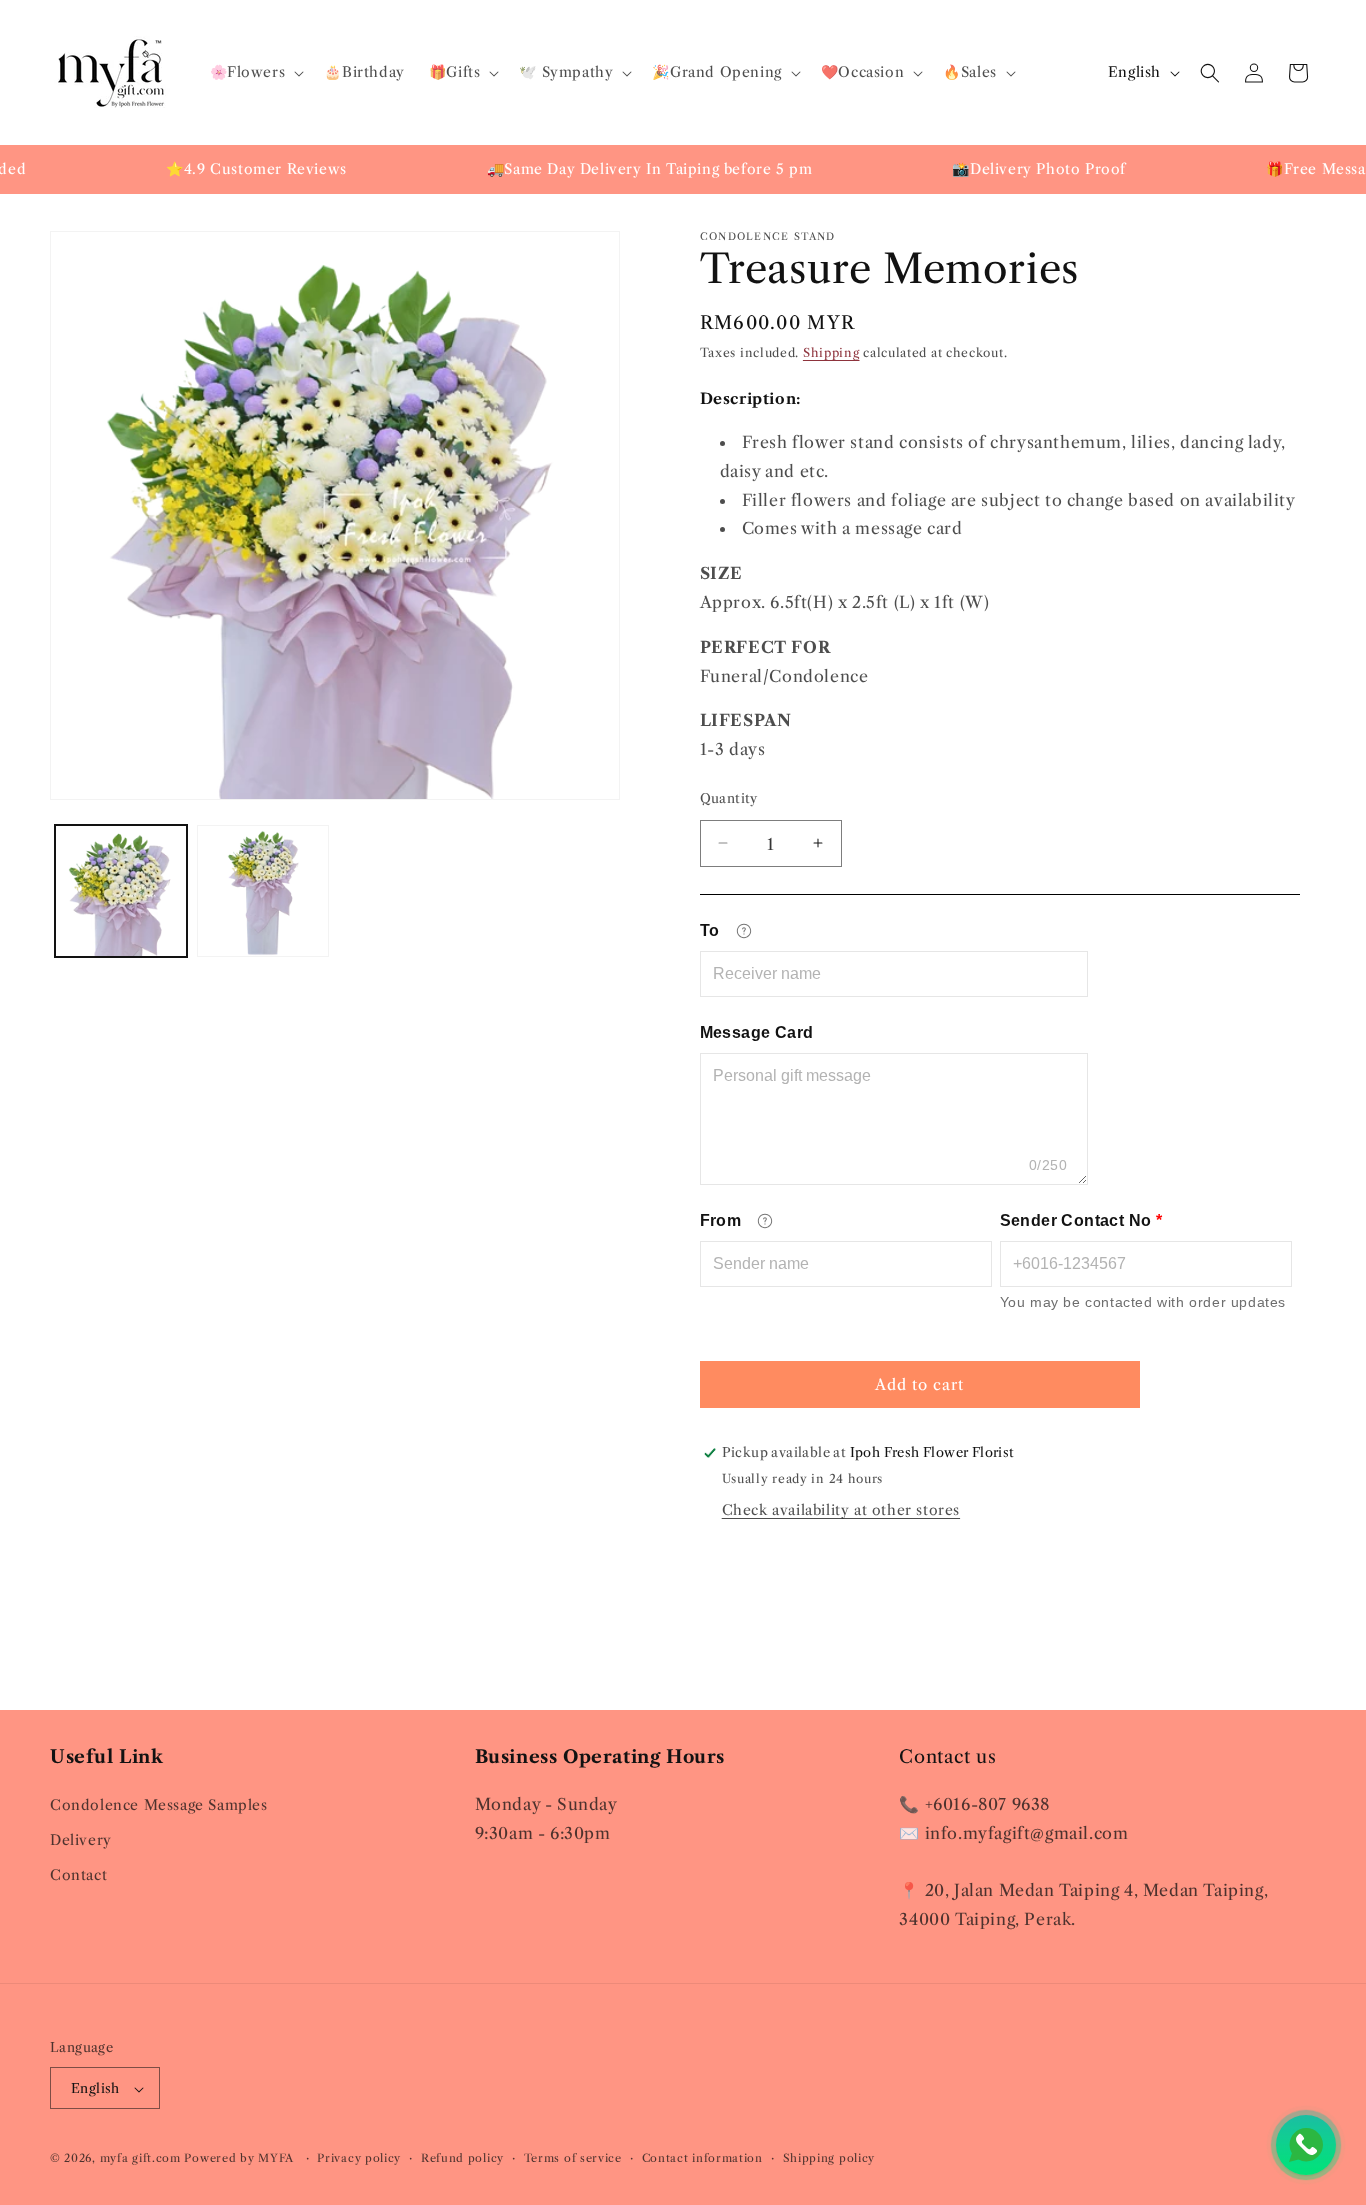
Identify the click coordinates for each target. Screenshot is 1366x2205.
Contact (78, 1875)
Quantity (729, 797)
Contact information (702, 2158)
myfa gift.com (140, 2159)
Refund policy (462, 2158)
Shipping (831, 352)
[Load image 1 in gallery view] (121, 891)
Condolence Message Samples (159, 1804)
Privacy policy (359, 2158)
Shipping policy (829, 2158)
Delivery (81, 1839)
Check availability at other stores (841, 1510)
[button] (255, 72)
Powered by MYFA (240, 2159)
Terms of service (573, 2158)
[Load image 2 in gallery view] (263, 891)
